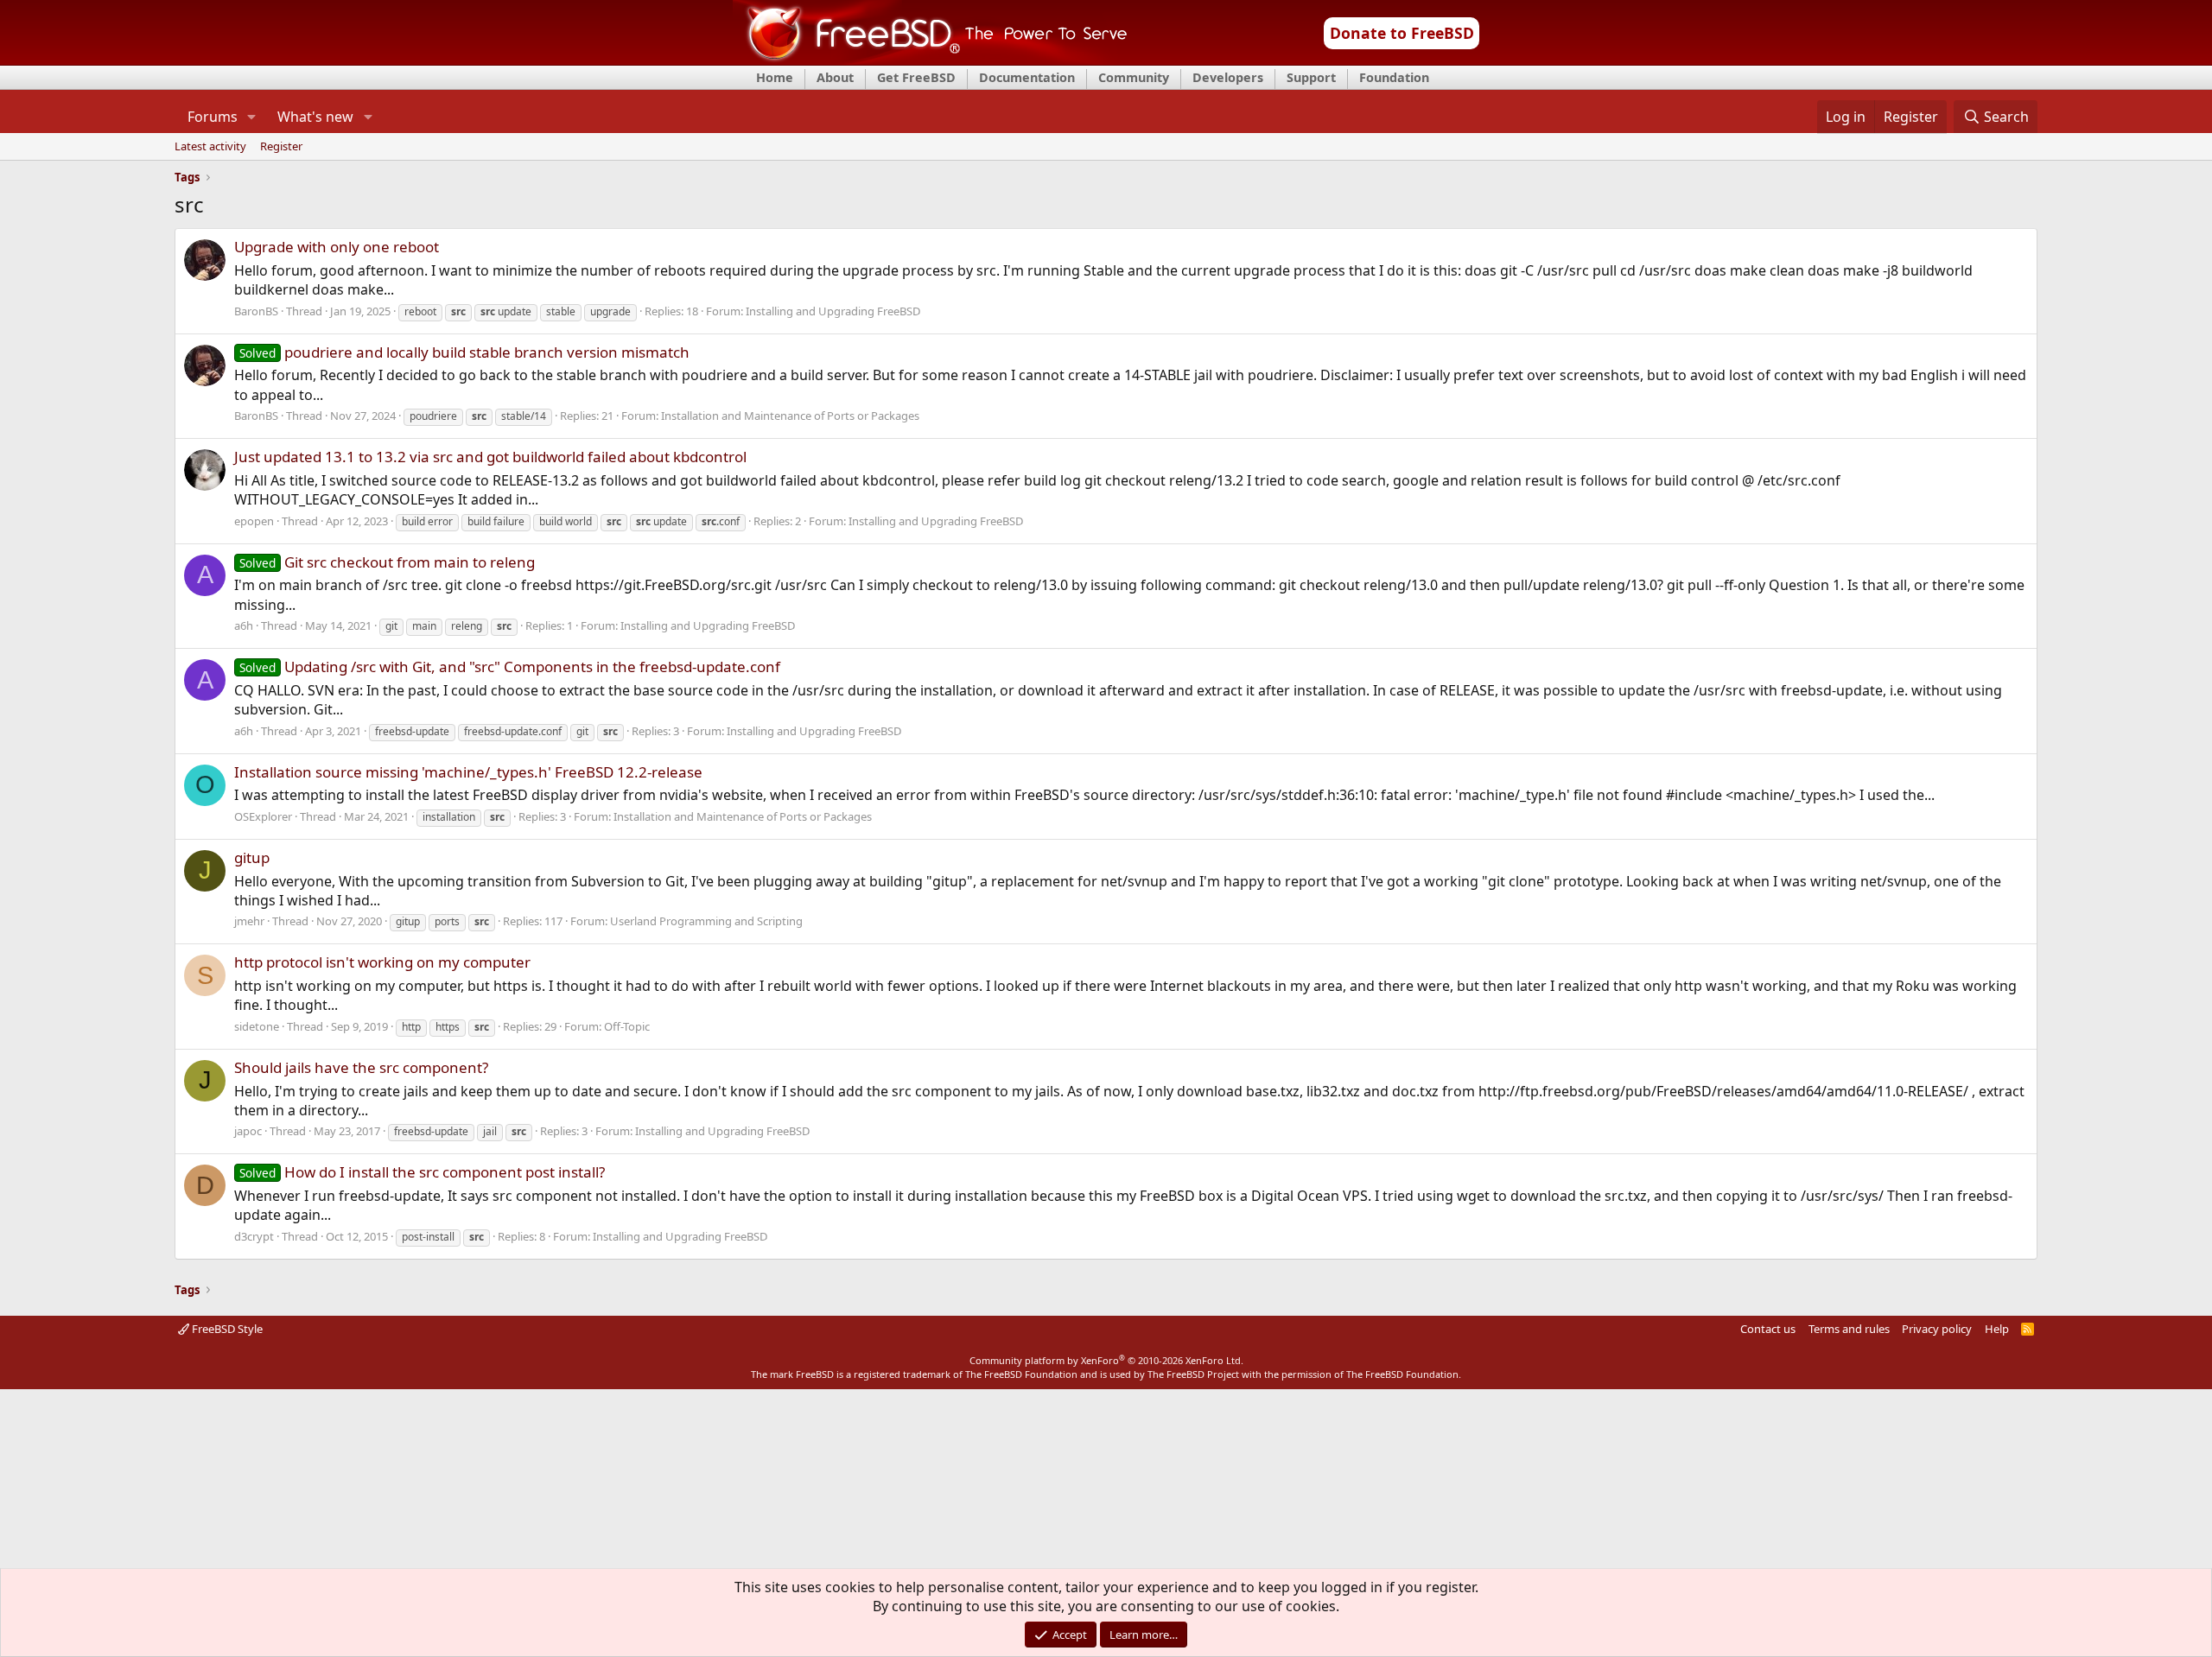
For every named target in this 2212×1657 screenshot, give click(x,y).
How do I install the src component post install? (422, 1172)
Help (1997, 1329)
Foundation (1394, 77)
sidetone (257, 1026)
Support (1311, 77)
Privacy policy (1937, 1329)
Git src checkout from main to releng (387, 562)
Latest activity (210, 147)
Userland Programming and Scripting (706, 921)
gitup (252, 857)
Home (775, 77)
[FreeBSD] (930, 60)
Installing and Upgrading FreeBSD (833, 311)
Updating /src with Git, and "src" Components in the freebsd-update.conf (510, 667)
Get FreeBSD (916, 77)
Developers (1228, 77)
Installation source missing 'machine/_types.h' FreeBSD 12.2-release (468, 772)
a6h (244, 625)
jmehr (249, 921)
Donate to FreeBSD (1402, 33)
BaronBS (256, 311)
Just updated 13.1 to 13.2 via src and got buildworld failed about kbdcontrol (490, 457)
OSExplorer (263, 816)
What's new (315, 117)
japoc (248, 1131)
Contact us (1768, 1329)
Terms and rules (1849, 1329)
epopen (254, 521)
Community (1134, 77)
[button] (252, 117)
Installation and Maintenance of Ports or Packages (790, 416)
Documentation (1027, 77)
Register (281, 147)
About (835, 77)
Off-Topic (627, 1026)
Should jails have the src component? (361, 1067)
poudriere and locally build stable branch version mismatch (464, 352)
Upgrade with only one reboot (337, 247)
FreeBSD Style (226, 1329)
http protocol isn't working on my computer (382, 962)
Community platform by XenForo (1106, 1360)
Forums (213, 117)
